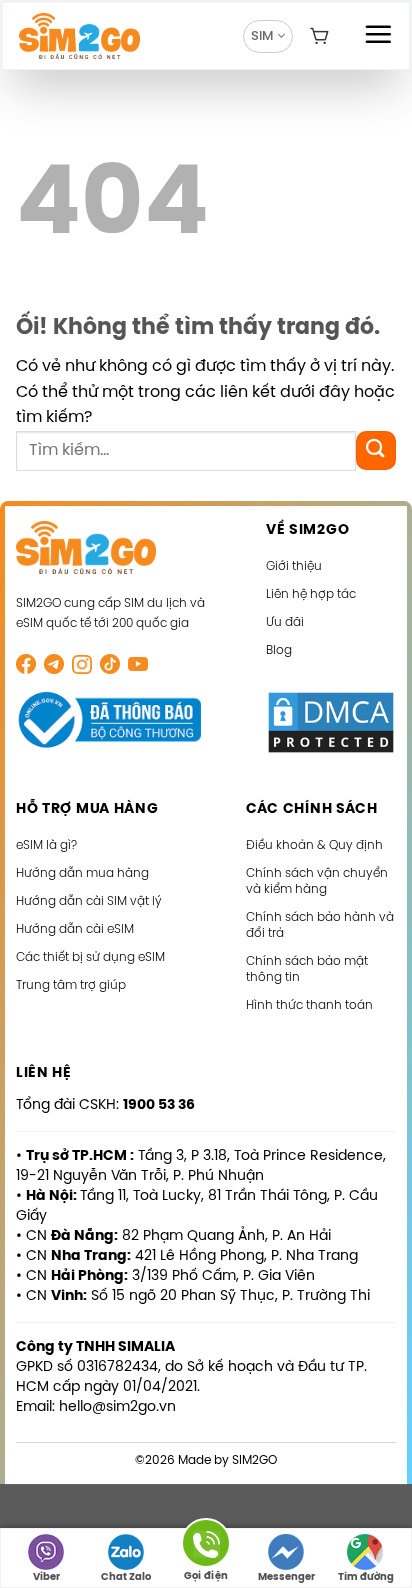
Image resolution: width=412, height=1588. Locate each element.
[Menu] (378, 34)
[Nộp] (376, 450)
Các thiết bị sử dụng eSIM (90, 957)
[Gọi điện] (206, 1546)
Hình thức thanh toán (309, 1005)
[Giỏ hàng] (320, 36)
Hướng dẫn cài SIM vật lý (89, 901)
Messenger (286, 1577)
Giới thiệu (294, 566)
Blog (279, 650)
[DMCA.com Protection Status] (331, 722)
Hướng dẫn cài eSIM (75, 929)
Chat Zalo (126, 1577)
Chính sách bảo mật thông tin (307, 969)
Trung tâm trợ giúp (71, 985)
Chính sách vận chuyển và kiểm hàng (317, 881)
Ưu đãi (285, 622)
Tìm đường (366, 1577)
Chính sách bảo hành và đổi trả (320, 925)
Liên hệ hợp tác (311, 594)
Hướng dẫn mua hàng (82, 873)
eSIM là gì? (46, 845)
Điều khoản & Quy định (314, 845)
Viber (46, 1577)
